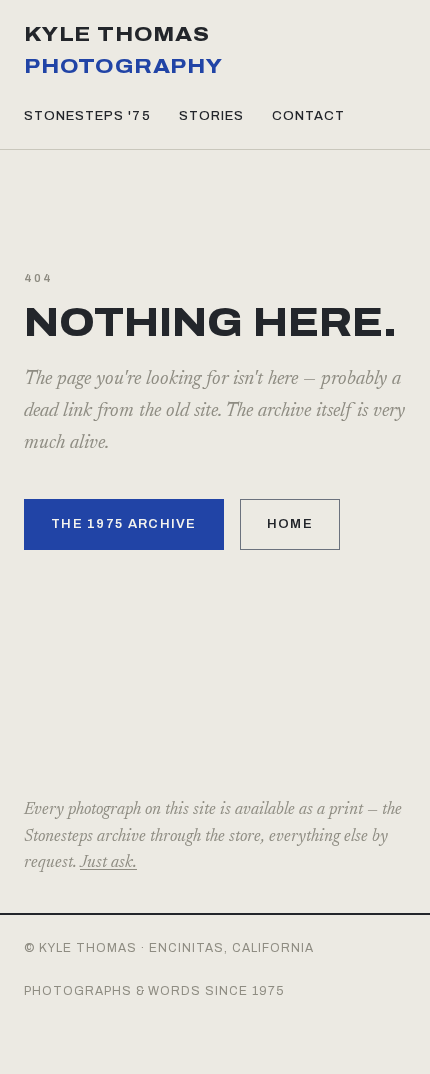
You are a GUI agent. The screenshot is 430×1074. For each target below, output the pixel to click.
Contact (308, 116)
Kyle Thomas (123, 50)
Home (290, 524)
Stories (211, 116)
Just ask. (108, 863)
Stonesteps (87, 116)
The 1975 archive (124, 524)
